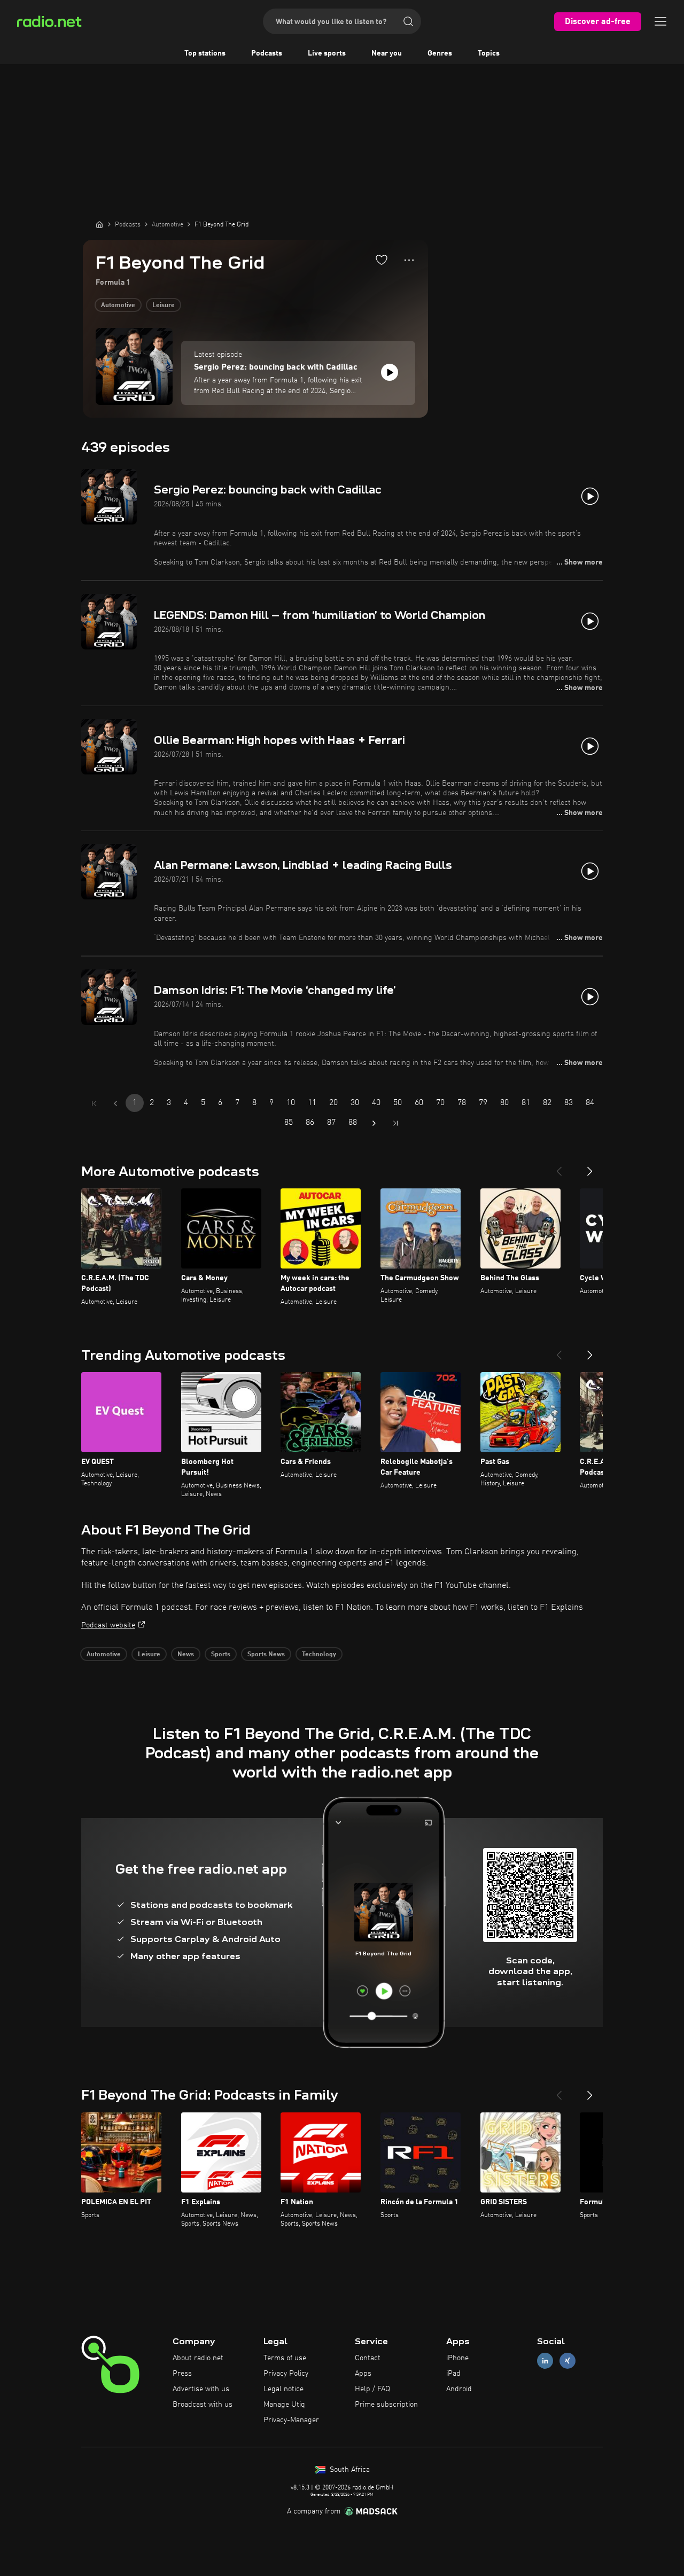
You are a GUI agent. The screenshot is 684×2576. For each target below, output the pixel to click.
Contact (368, 2358)
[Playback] (390, 372)
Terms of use (285, 2358)
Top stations (205, 53)
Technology (319, 1655)
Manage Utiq (284, 2405)
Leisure (164, 306)
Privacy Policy (286, 2374)
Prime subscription (386, 2405)
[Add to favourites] (382, 260)
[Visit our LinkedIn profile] (545, 2361)
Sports (221, 1655)
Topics (489, 53)
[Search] (408, 21)
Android (459, 2389)
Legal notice (283, 2389)
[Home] (99, 224)
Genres (440, 53)
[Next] (590, 1167)
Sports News (266, 1655)
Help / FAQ (372, 2389)
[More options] (409, 260)
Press (182, 2374)
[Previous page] (115, 1103)
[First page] (94, 1103)
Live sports (327, 53)
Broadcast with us (203, 2405)
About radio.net (198, 2358)
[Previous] (559, 1167)
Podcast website (108, 1625)
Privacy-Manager (291, 2420)
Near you (387, 53)
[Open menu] (660, 21)
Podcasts (267, 53)
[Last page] (395, 1123)
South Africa (349, 2470)
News (186, 1655)
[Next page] (374, 1123)
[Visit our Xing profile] (568, 2361)
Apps (363, 2374)
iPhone (457, 2358)
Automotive (118, 306)
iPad (453, 2374)
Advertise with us (201, 2389)
